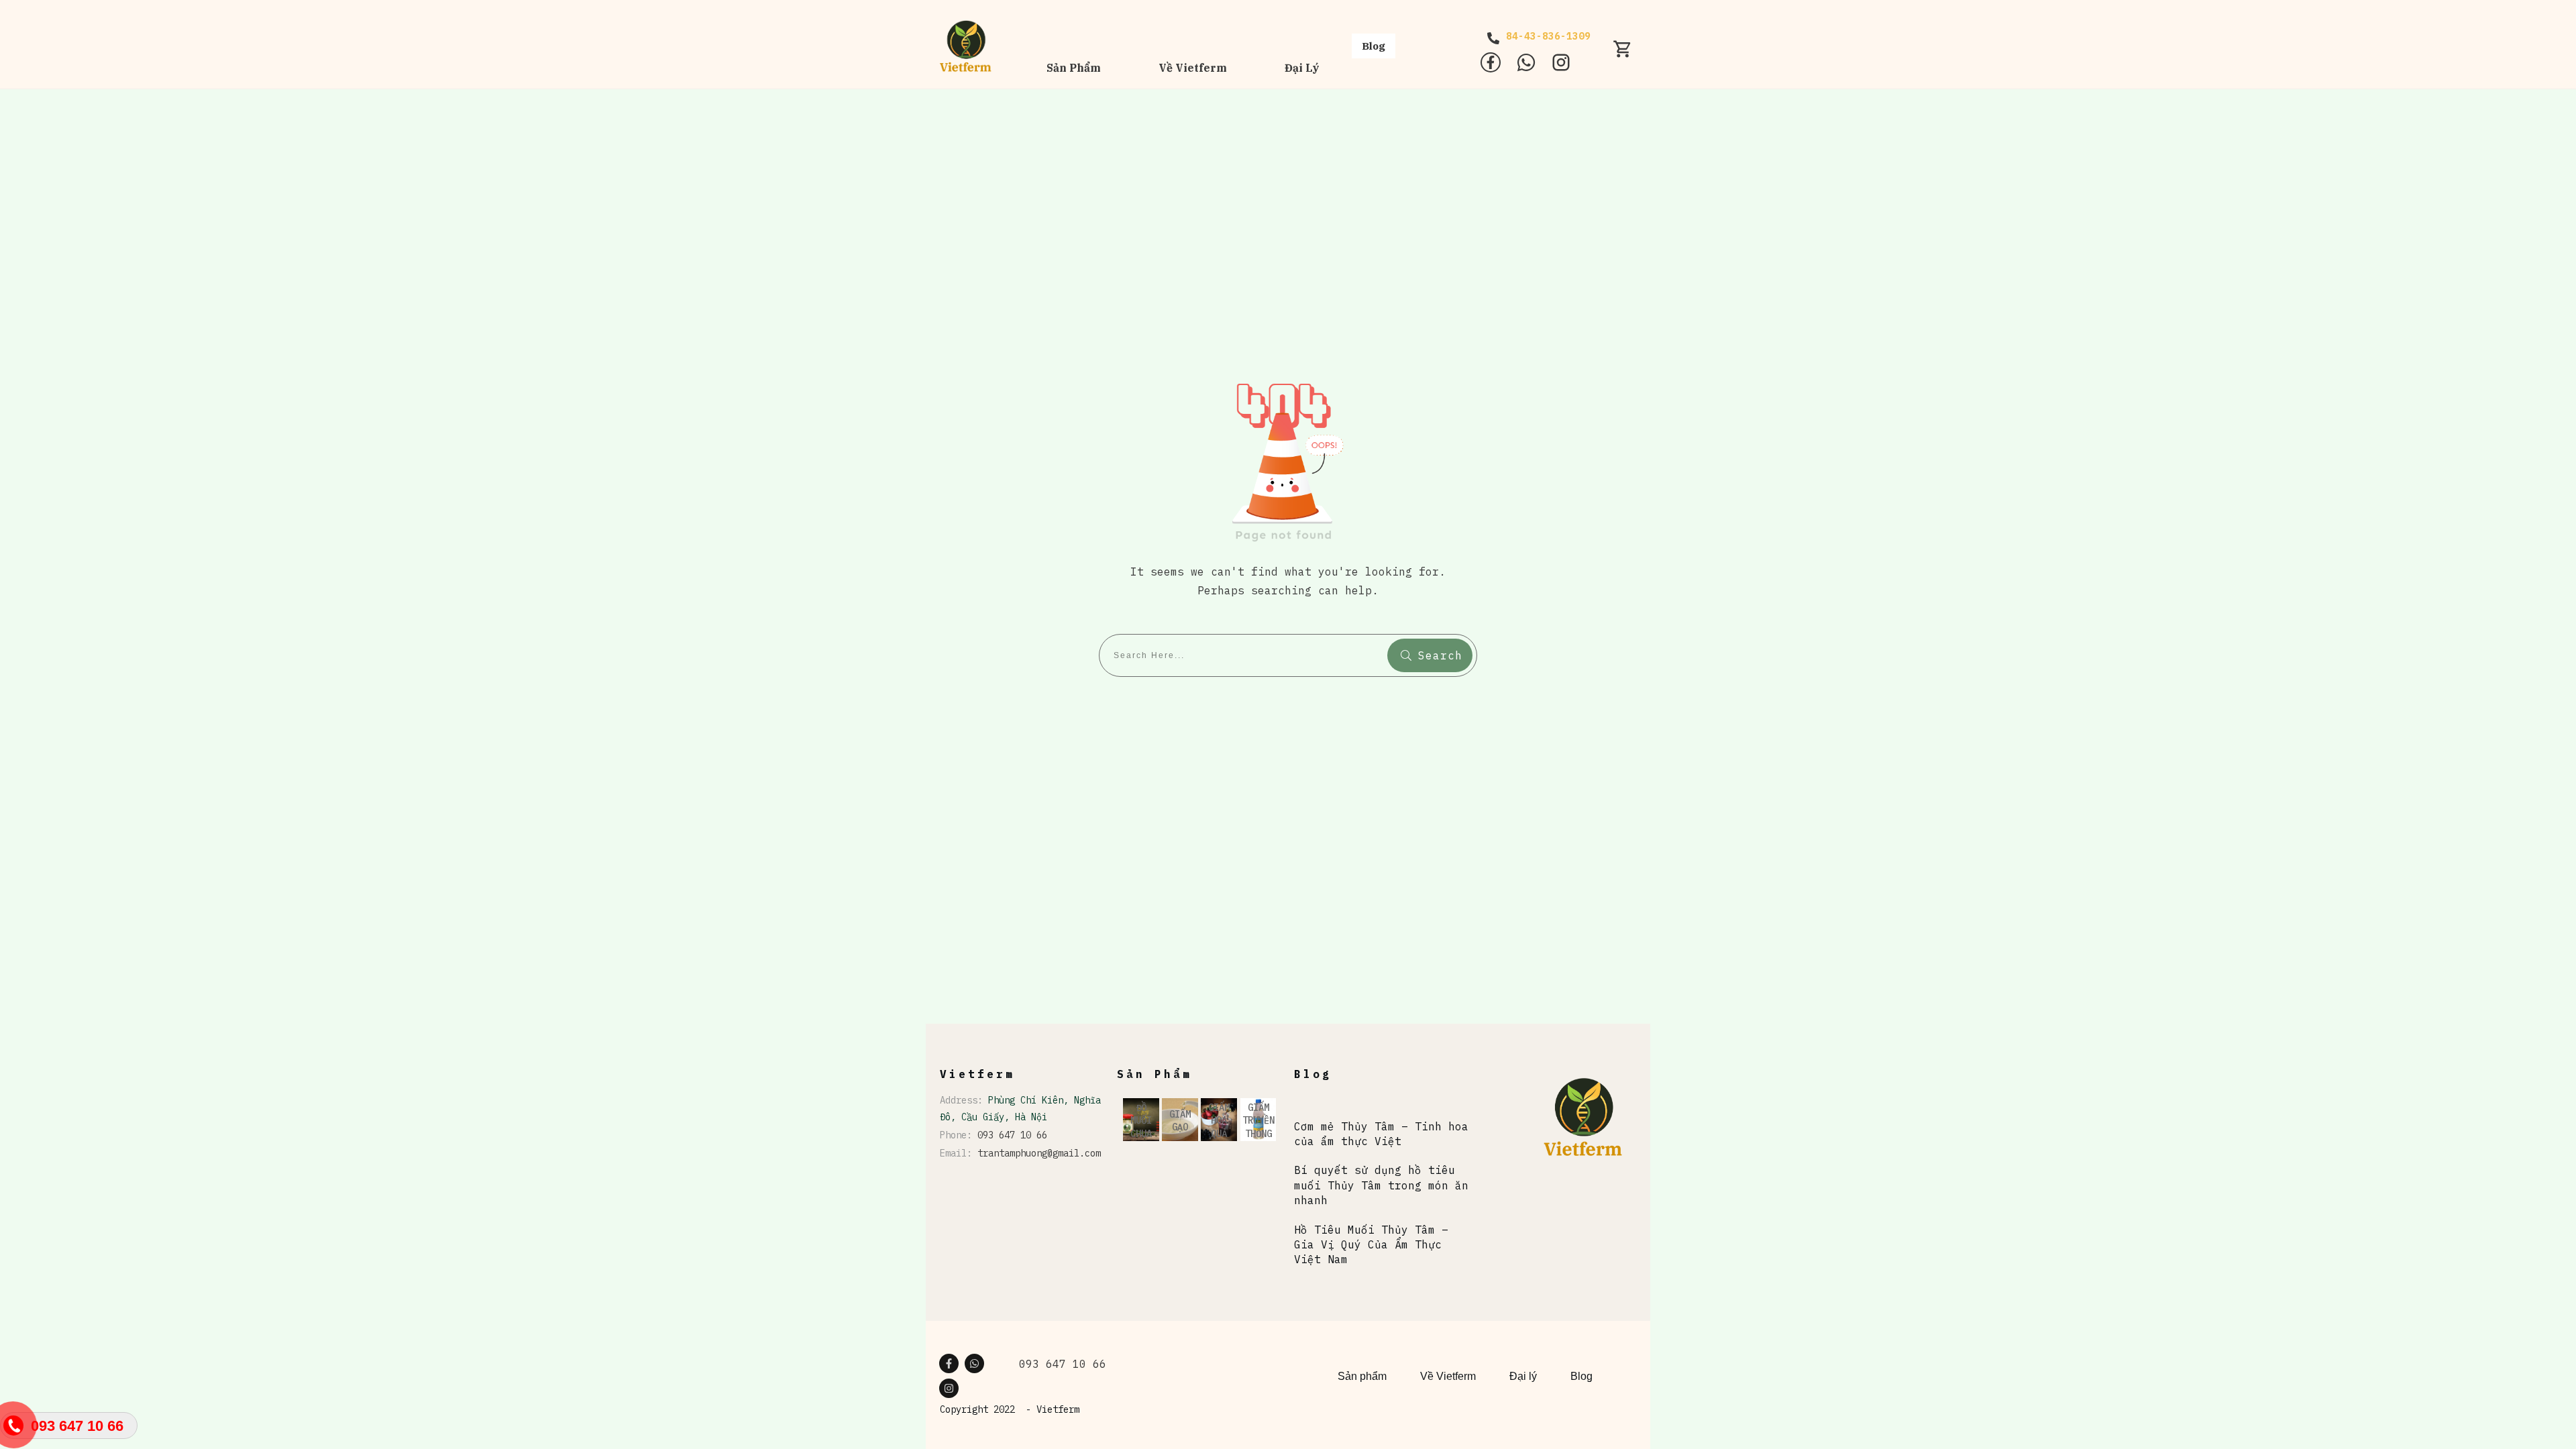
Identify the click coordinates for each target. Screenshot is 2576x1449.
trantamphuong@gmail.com (1039, 1153)
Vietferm (1058, 1409)
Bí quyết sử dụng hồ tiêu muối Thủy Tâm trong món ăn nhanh (1381, 1185)
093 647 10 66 (1012, 1135)
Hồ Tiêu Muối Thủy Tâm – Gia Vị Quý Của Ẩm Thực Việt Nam (1371, 1245)
